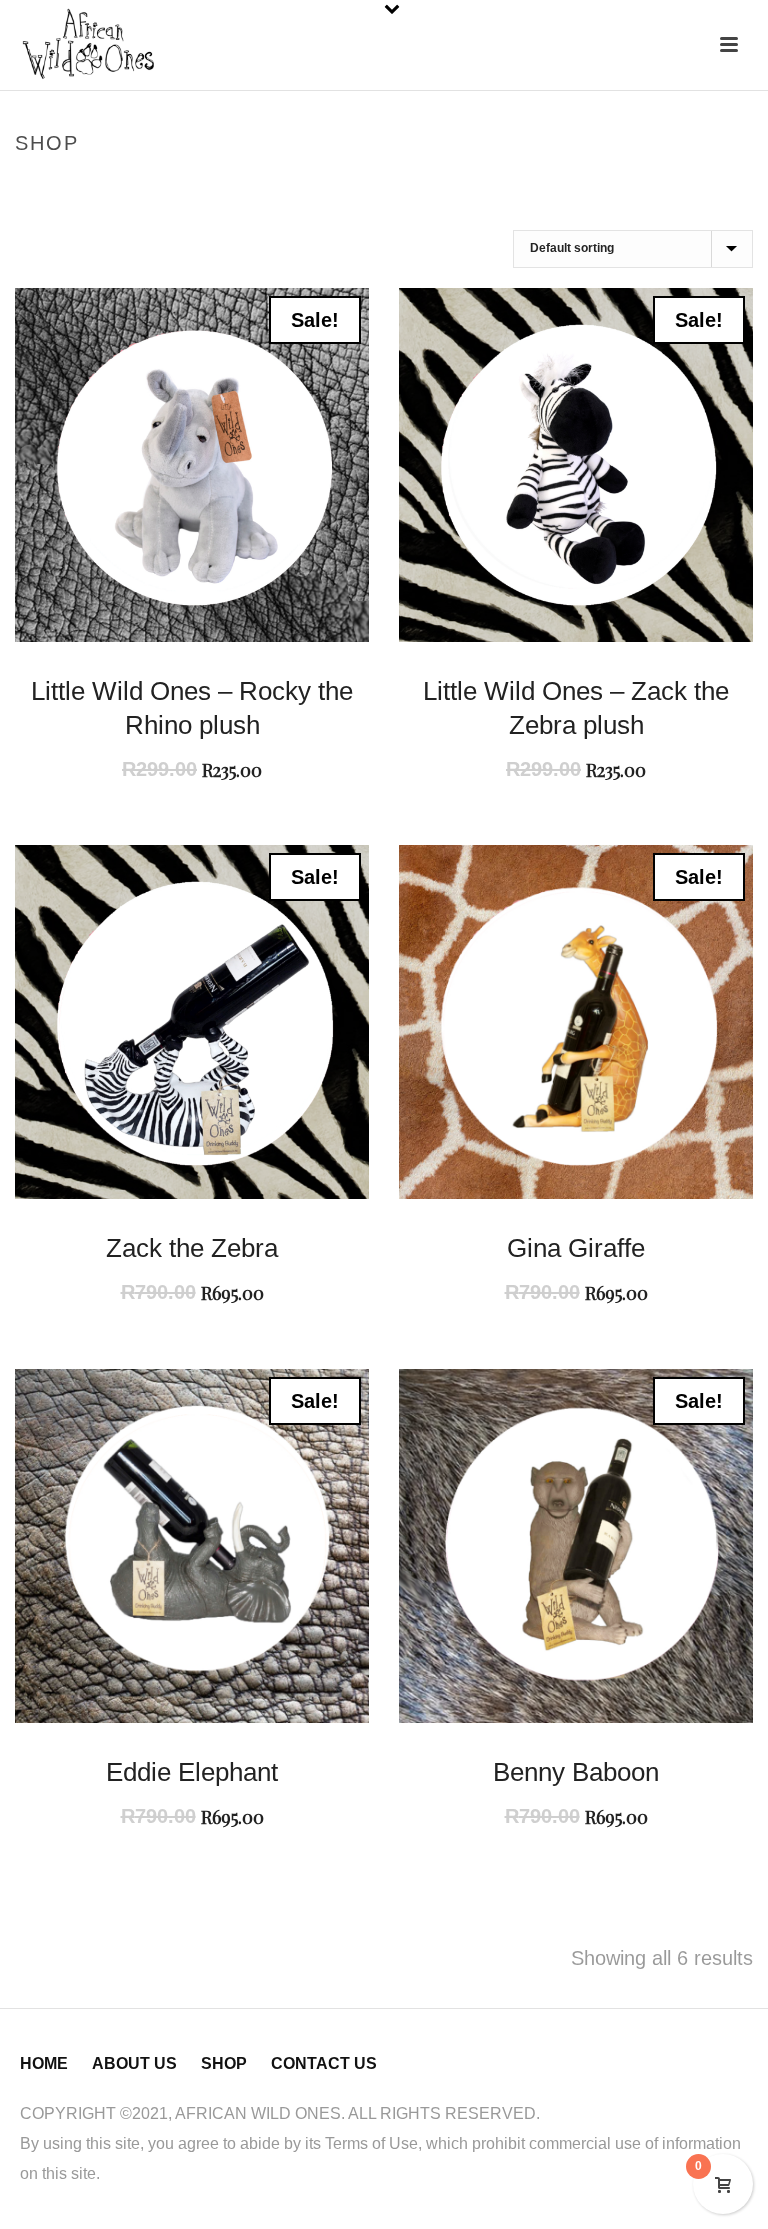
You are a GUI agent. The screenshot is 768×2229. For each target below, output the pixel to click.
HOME (44, 2063)
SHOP (224, 2063)
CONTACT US (324, 2063)
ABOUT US (134, 2063)
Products (633, 185)
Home (572, 185)
